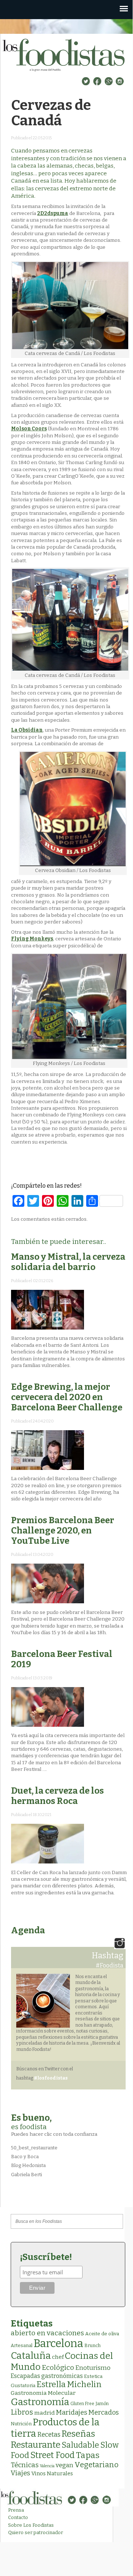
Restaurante (36, 2445)
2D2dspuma (53, 213)
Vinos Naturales (52, 2473)
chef (58, 2357)
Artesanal (22, 2345)
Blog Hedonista (28, 2165)
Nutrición (21, 2424)
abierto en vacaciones (47, 2333)
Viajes (20, 2473)
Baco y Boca (25, 2157)
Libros (22, 2412)
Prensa (16, 2510)
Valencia (47, 2466)
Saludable (80, 2445)
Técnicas (25, 2465)
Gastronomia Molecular (43, 2393)
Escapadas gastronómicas (47, 2376)
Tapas (88, 2455)
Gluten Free (82, 2404)
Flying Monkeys (32, 939)
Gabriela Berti (27, 2175)
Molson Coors (29, 429)
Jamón (102, 2404)
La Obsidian (27, 730)
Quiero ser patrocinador (36, 2532)
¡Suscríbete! (46, 2257)
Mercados (104, 2412)
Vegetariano (97, 2465)
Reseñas (78, 2434)
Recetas (49, 2435)
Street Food (52, 2455)
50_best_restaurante (34, 2148)
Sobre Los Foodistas (31, 2525)
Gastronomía (40, 2402)
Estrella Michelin (69, 2384)
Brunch (92, 2345)
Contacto (18, 2517)
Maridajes (72, 2412)
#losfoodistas (51, 2078)
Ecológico (58, 2367)
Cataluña (31, 2356)
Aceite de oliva (102, 2334)
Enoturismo (93, 2368)
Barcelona (58, 2344)
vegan (64, 2465)
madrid (45, 2413)
